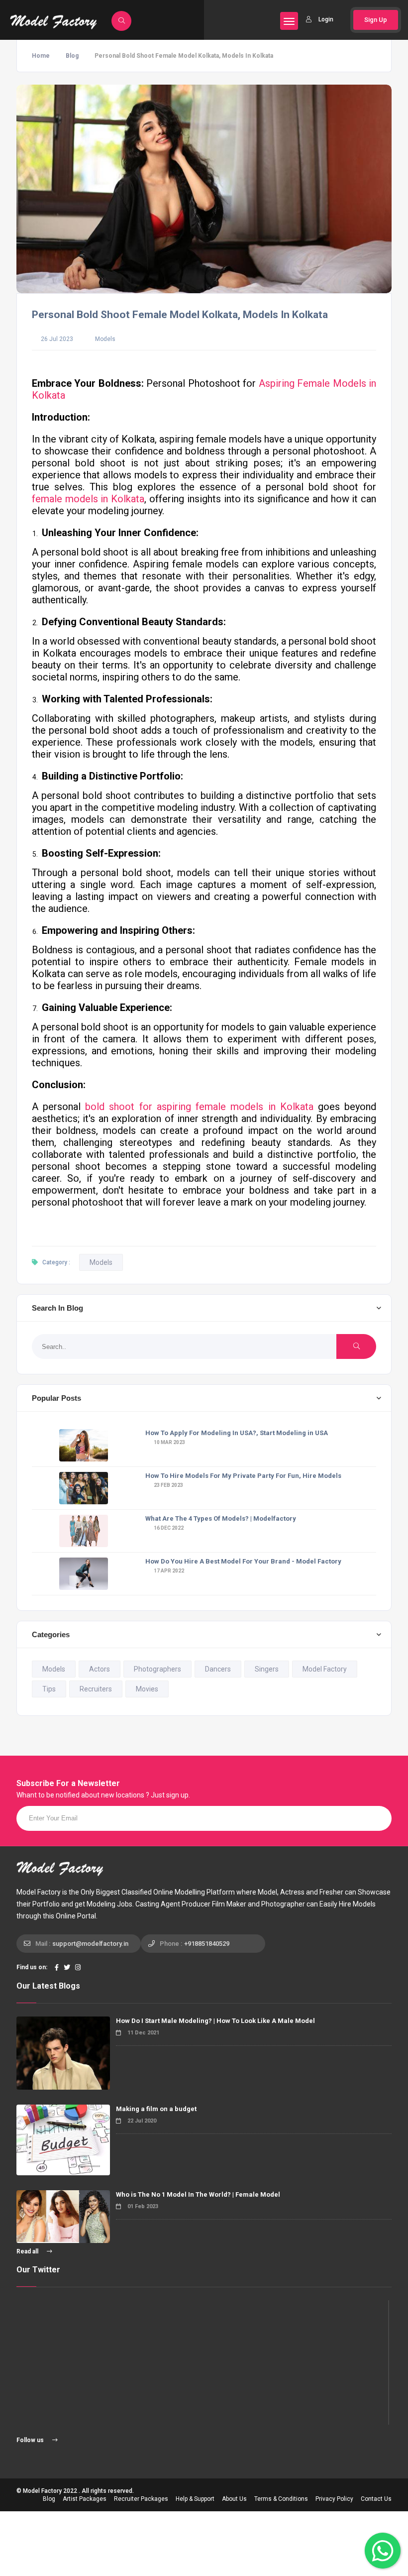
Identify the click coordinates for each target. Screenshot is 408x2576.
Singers (267, 1669)
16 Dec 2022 (168, 1528)
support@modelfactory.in (90, 1944)
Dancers (218, 1669)
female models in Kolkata (88, 499)
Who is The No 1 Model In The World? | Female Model (198, 2194)
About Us (234, 2499)
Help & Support (195, 2499)
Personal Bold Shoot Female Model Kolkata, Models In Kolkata (180, 315)
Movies (147, 1689)
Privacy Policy (334, 2499)
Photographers (157, 1669)
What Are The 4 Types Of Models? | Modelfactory (221, 1518)
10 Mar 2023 (169, 1442)
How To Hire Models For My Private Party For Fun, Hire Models (243, 1476)
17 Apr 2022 (168, 1571)
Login (326, 19)
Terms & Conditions (281, 2499)
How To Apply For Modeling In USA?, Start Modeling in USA (237, 1433)
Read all (28, 2251)
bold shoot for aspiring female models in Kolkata (199, 1107)
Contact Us (376, 2499)
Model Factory (325, 1669)
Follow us (31, 2440)
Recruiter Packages (141, 2499)
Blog (72, 56)
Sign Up (376, 20)
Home (41, 56)
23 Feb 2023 (168, 1485)
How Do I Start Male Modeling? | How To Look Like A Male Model (215, 2021)
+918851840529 (207, 1944)
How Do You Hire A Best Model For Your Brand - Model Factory (243, 1561)
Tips (49, 1689)
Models (105, 339)
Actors (100, 1669)
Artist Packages (85, 2499)
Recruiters (96, 1689)
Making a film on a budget (156, 2109)
